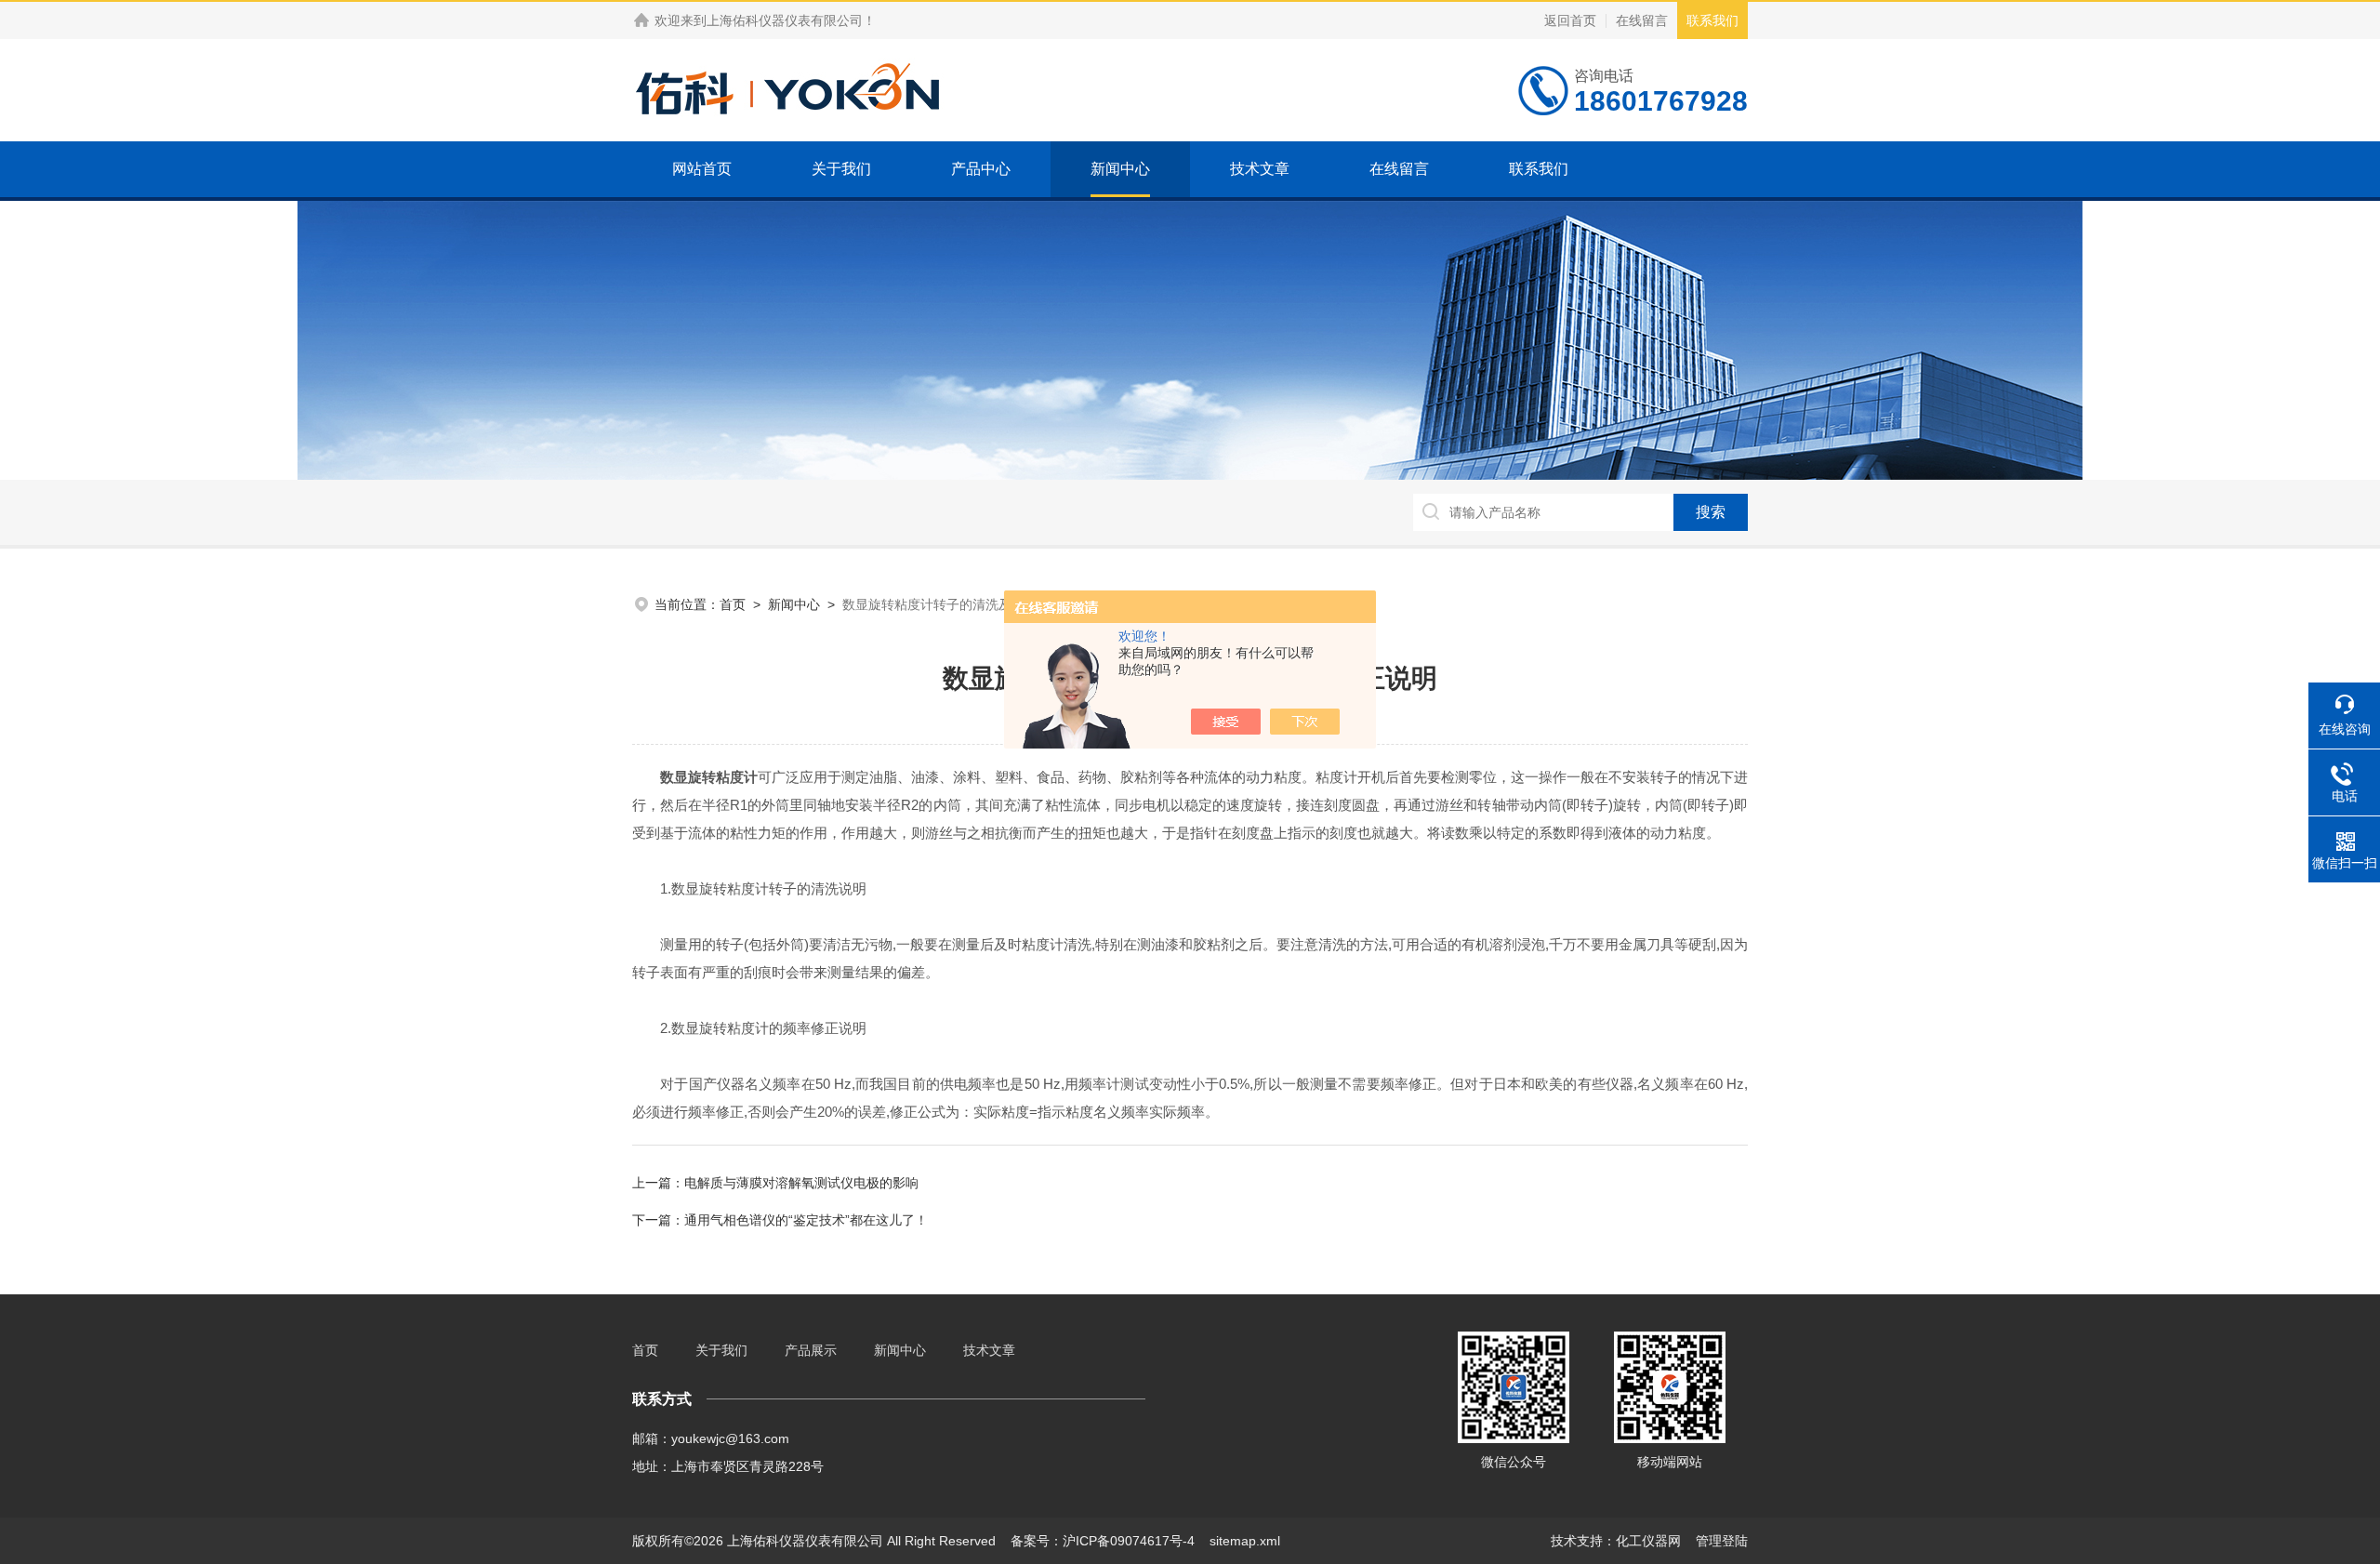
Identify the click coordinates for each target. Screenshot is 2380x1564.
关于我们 (841, 169)
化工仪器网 (1648, 1541)
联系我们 (1712, 20)
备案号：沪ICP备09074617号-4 (1103, 1541)
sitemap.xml (1245, 1541)
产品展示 (811, 1350)
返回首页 (1570, 20)
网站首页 (702, 169)
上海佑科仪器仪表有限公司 (785, 20)
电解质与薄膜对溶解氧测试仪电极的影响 (801, 1183)
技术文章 (1260, 169)
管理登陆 (1722, 1541)
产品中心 (981, 169)
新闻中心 (1120, 169)
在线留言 (1642, 20)
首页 (733, 604)
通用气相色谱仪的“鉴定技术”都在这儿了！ (806, 1220)
